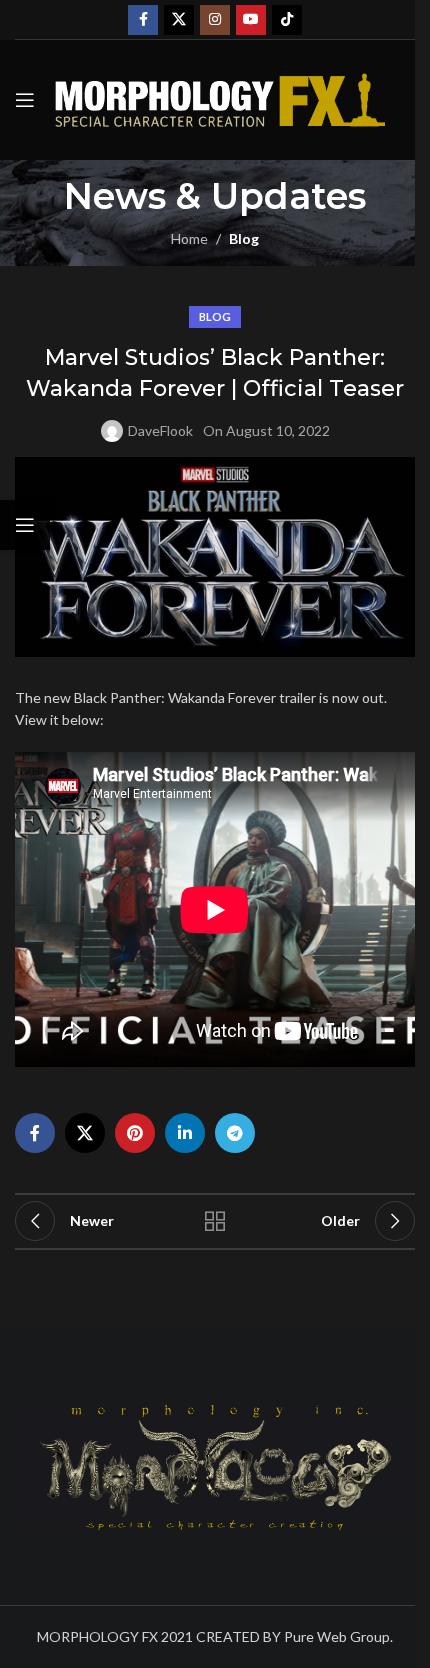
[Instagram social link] (215, 20)
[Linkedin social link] (185, 1133)
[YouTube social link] (251, 20)
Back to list (215, 1221)
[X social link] (179, 20)
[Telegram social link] (235, 1133)
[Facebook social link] (143, 20)
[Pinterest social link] (135, 1133)
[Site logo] (220, 98)
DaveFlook (160, 430)
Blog (244, 238)
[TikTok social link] (287, 20)
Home (189, 238)
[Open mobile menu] (25, 100)
